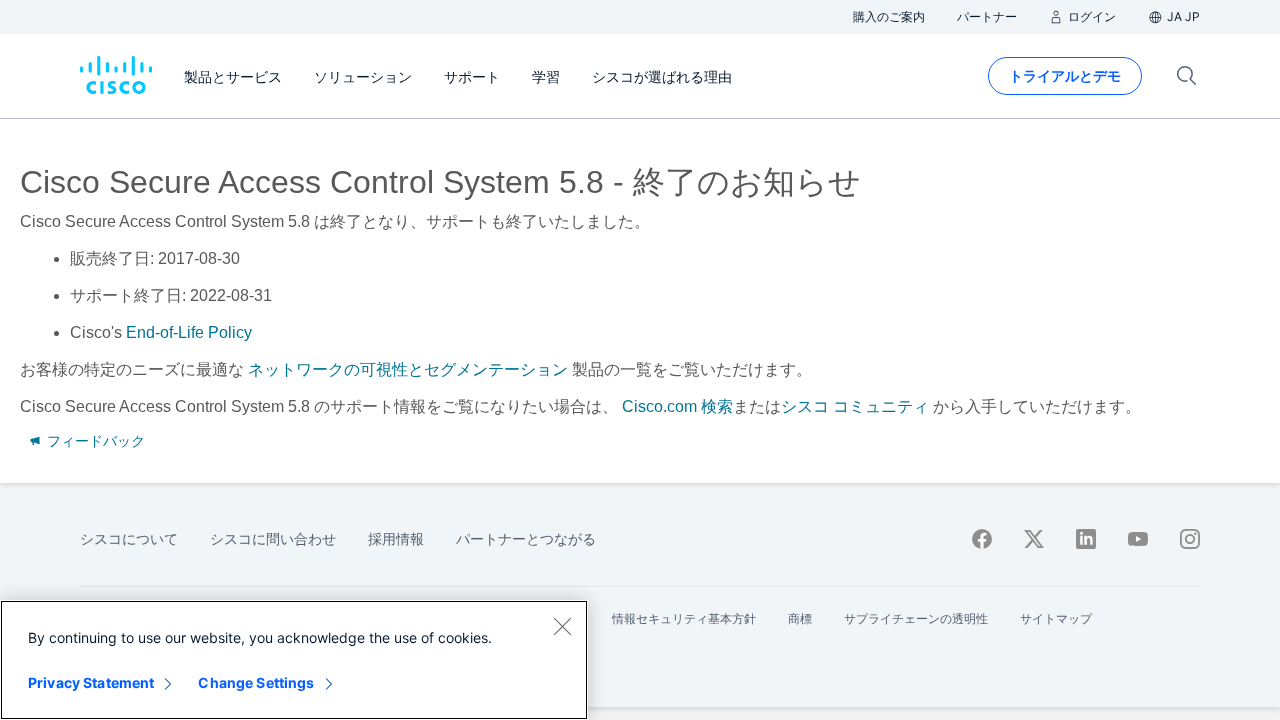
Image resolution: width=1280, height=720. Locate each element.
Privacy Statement (91, 682)
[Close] (562, 626)
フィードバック (94, 441)
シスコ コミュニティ (855, 406)
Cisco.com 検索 (677, 406)
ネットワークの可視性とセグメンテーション (408, 369)
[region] (294, 660)
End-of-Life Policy (189, 332)
